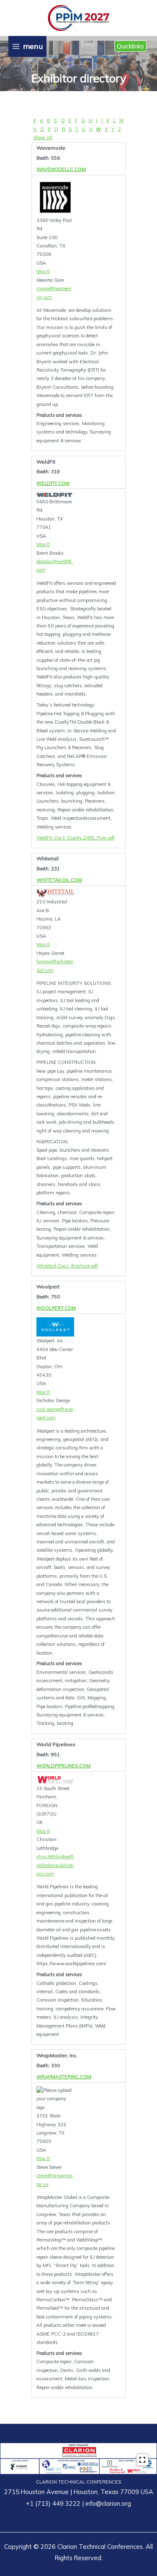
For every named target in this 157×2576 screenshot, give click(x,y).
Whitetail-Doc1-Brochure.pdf (67, 1266)
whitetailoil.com (59, 880)
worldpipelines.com (63, 1766)
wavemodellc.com (61, 169)
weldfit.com (53, 483)
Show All (43, 138)
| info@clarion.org (106, 2503)
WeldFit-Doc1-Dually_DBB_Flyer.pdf (76, 838)
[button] (130, 46)
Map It (43, 271)
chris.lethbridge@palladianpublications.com (55, 1865)
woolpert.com (56, 1308)
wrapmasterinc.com (64, 2077)
